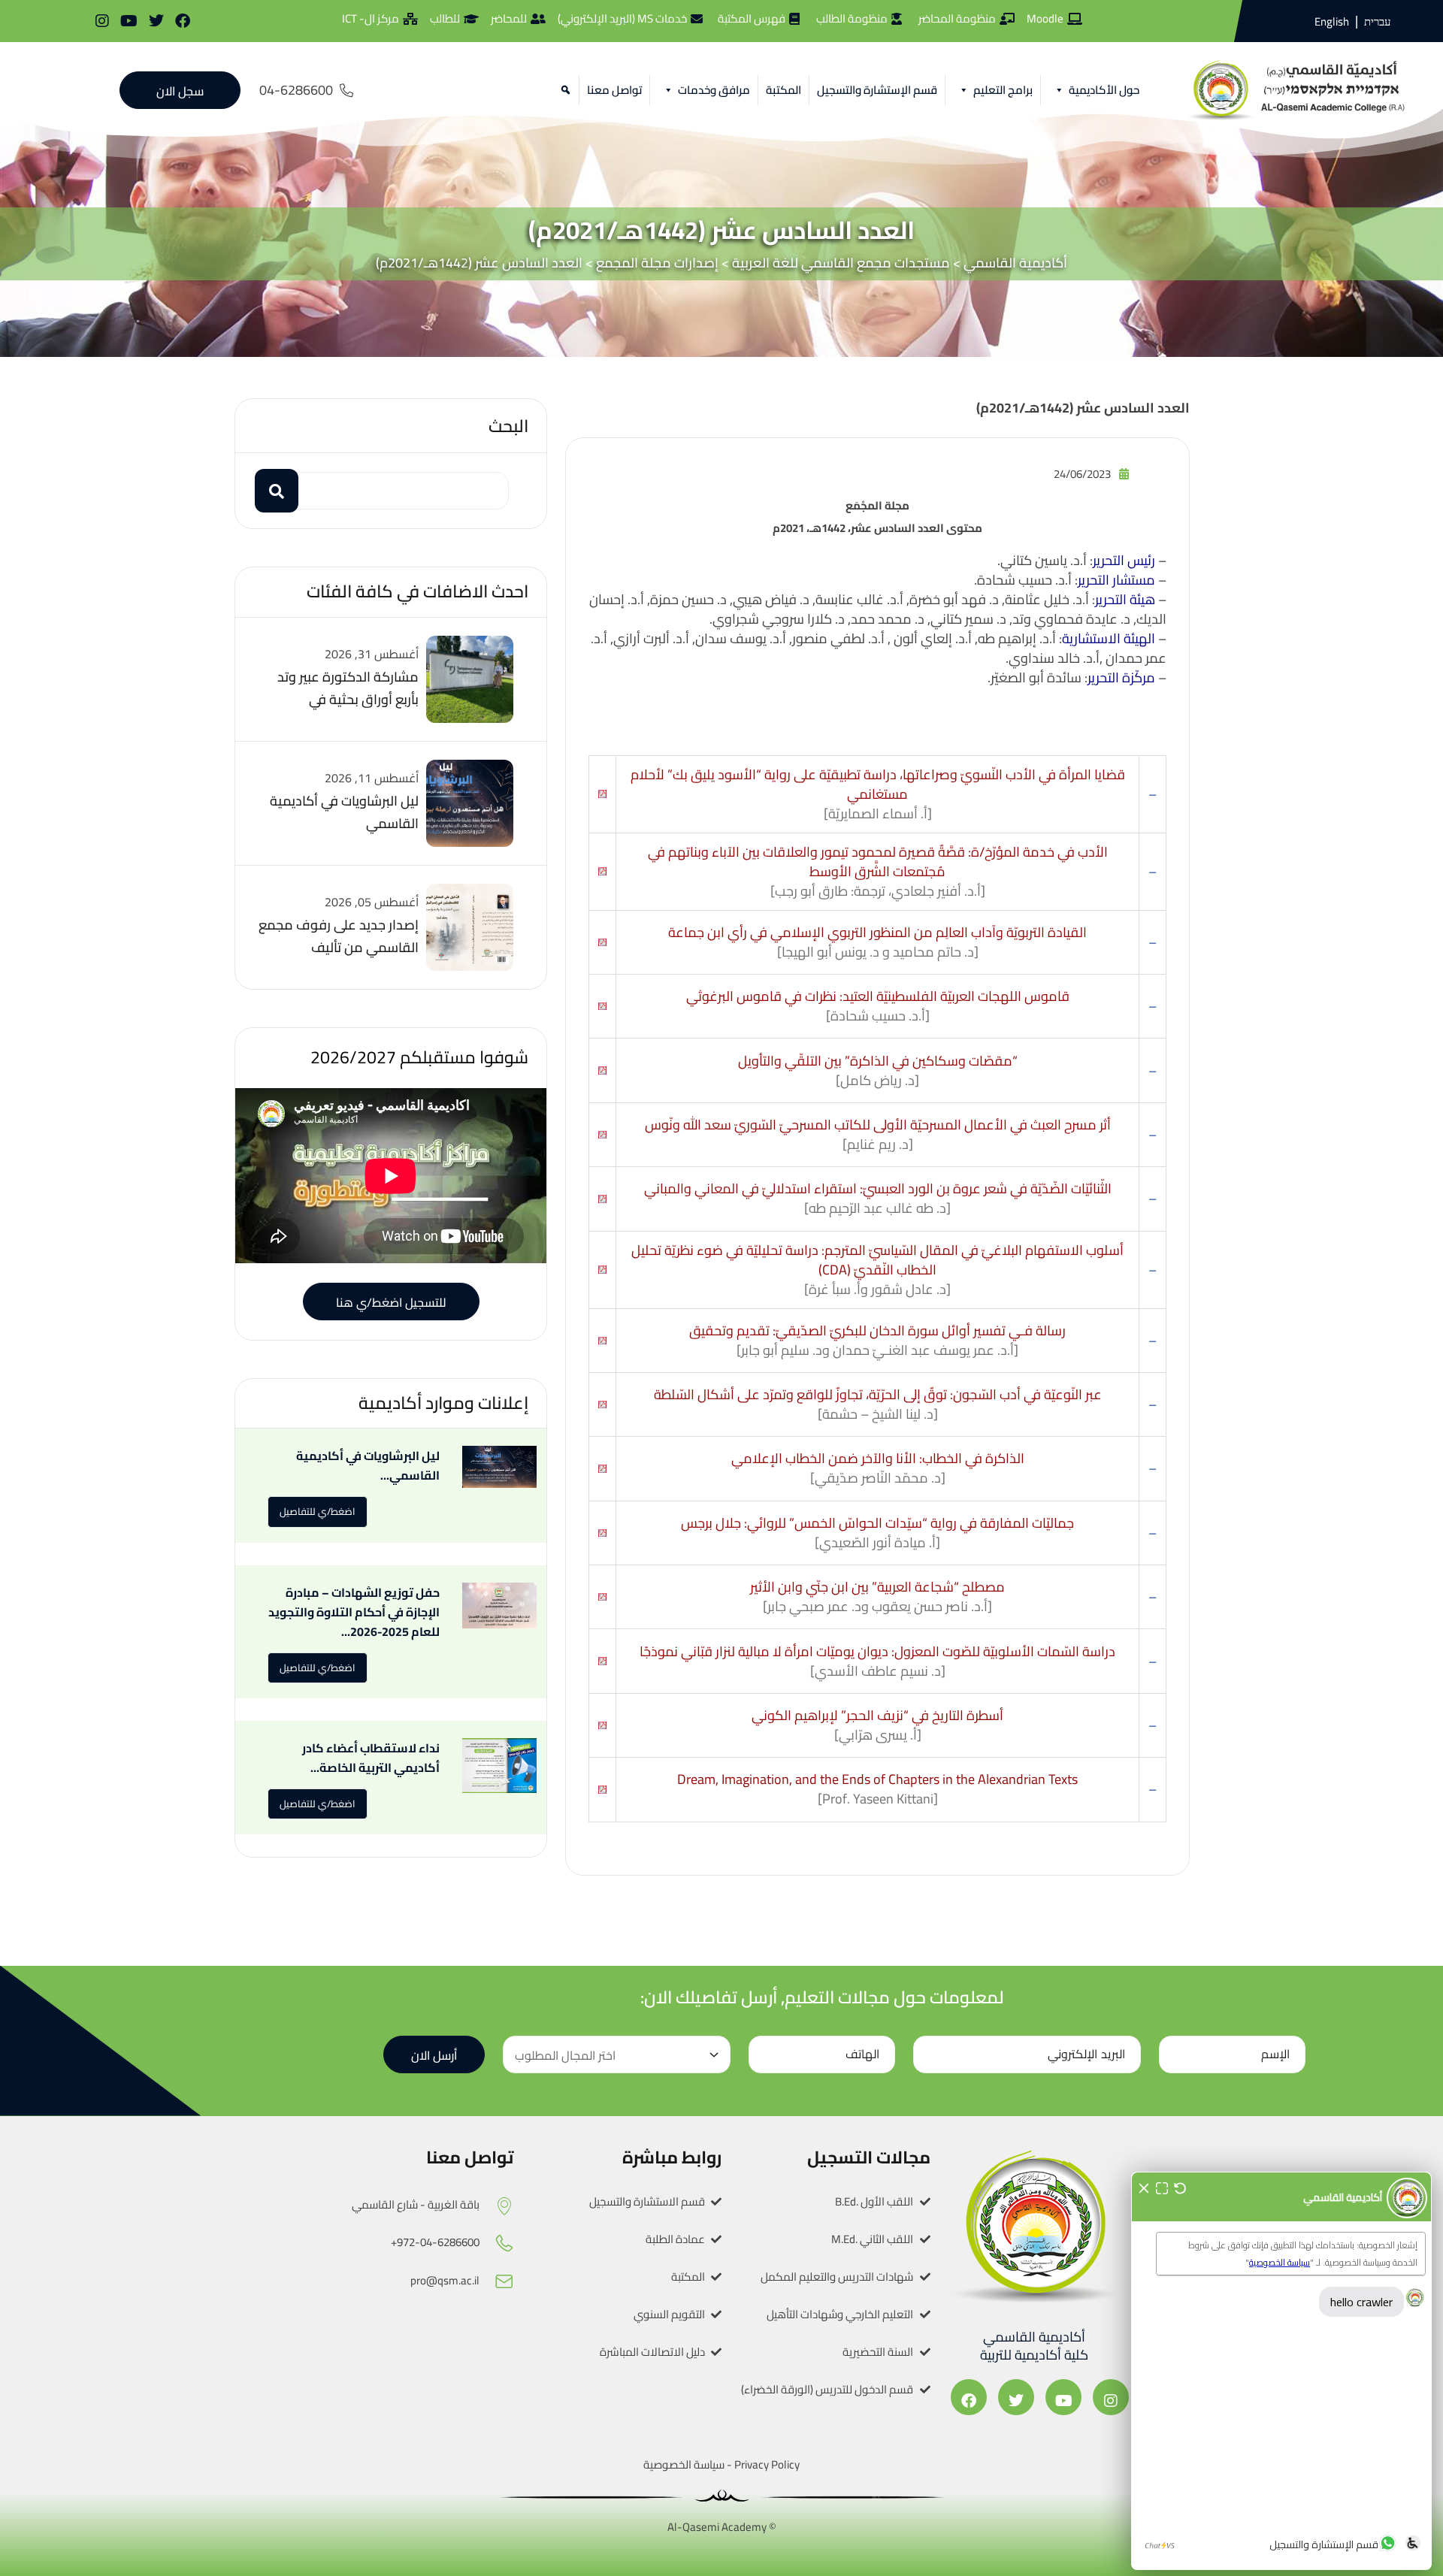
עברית (1377, 22)
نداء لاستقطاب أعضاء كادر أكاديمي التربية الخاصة (371, 1758)
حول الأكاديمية (1104, 90)
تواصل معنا (614, 90)
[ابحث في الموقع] (563, 90)
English (1332, 21)
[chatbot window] (1281, 2371)
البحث (508, 426)
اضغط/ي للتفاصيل (318, 1511)
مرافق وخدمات (714, 90)
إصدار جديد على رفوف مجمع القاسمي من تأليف (339, 936)
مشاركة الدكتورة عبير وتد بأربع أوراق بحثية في (348, 688)
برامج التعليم (1003, 90)
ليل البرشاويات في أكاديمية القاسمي (344, 812)
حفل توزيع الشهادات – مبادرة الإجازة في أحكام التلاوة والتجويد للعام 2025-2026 (354, 1612)
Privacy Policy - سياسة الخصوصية (721, 2464)
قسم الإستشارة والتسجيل (877, 90)
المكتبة (784, 90)
